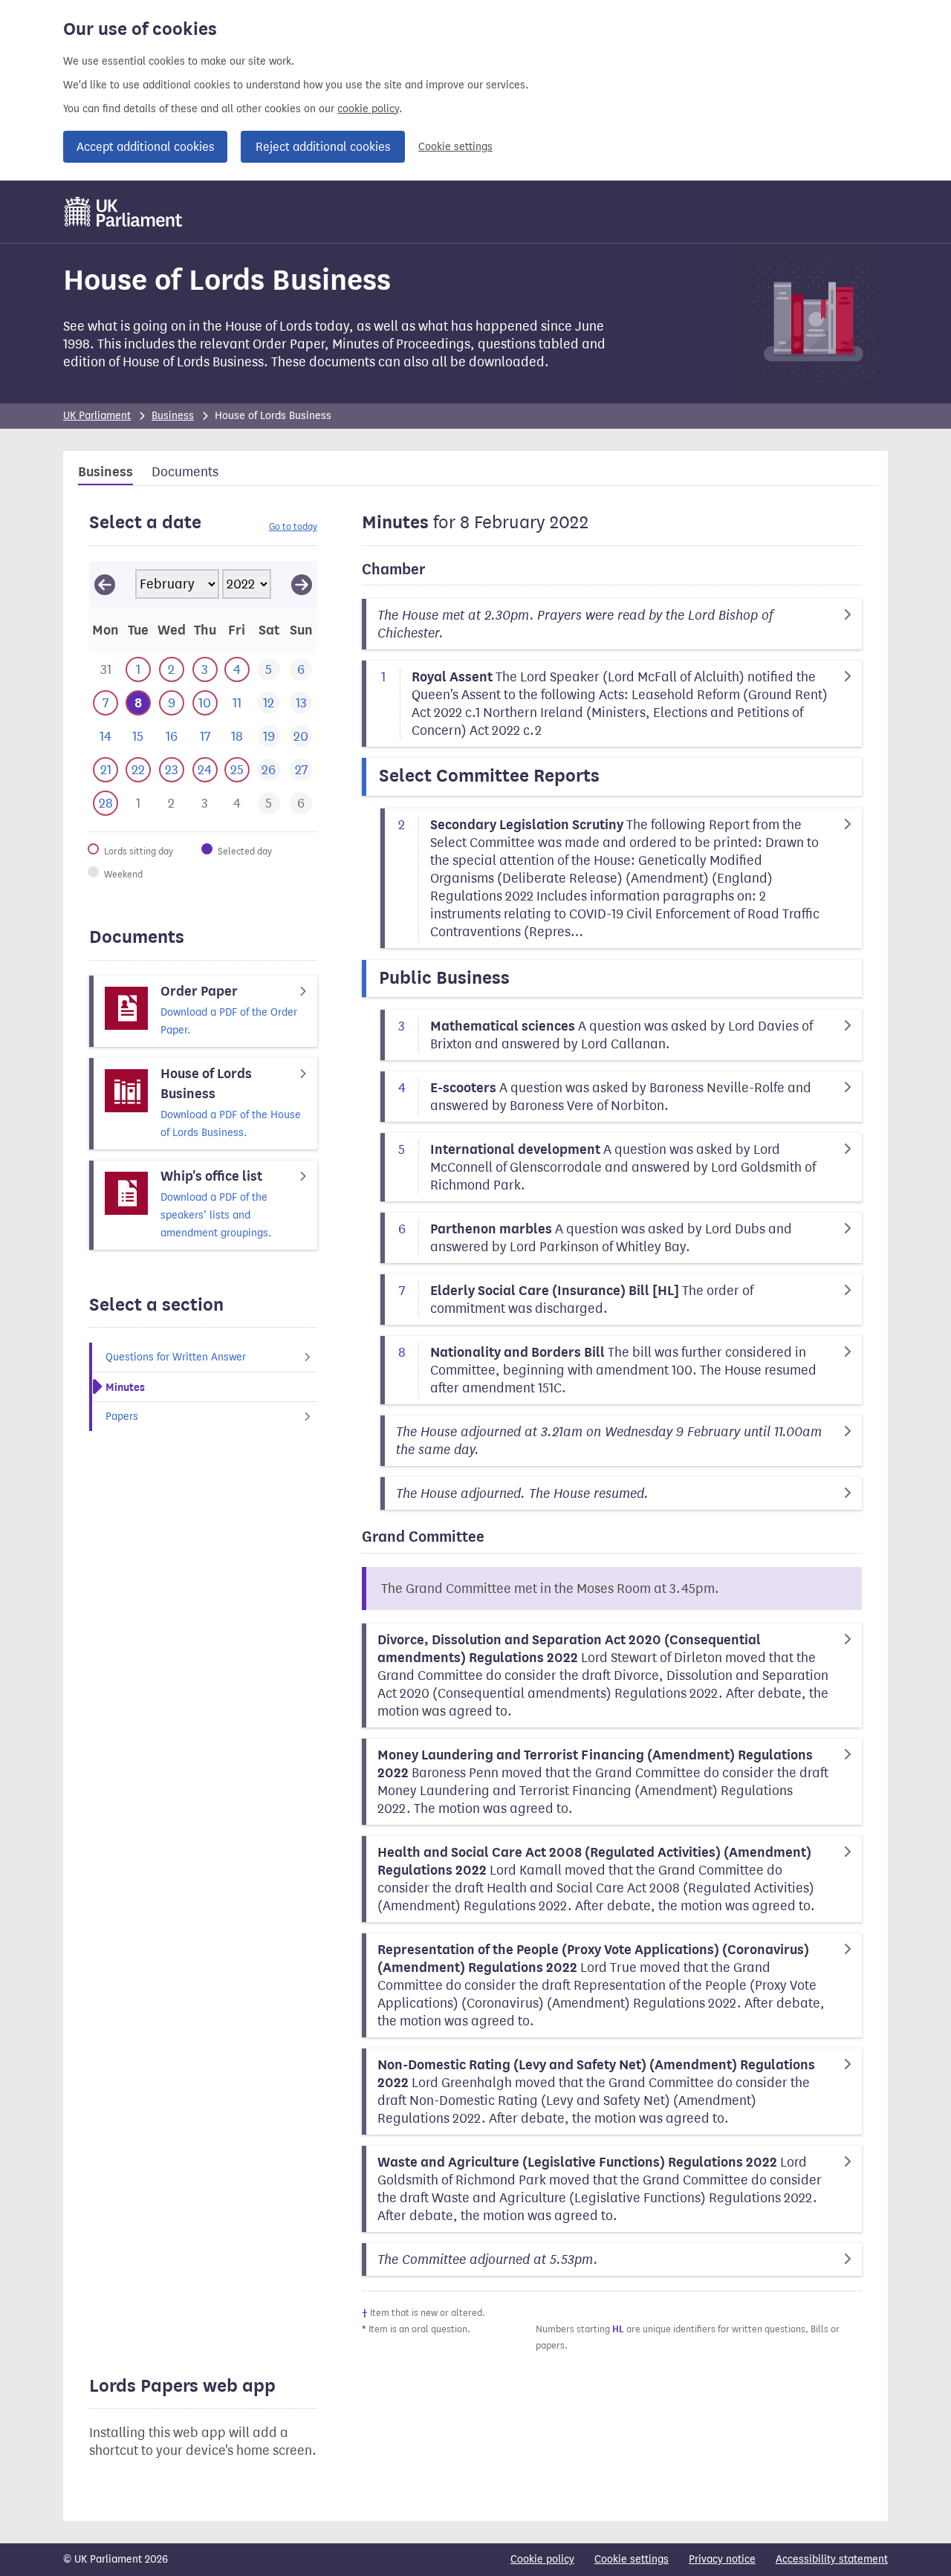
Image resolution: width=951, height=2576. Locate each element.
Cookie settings (455, 147)
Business (173, 416)
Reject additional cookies (323, 147)
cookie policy (368, 109)
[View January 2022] (105, 584)
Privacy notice (722, 2559)
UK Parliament (97, 416)
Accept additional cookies (145, 147)
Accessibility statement (832, 2559)
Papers (122, 1417)
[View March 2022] (302, 584)
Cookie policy (542, 2559)
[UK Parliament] (124, 212)
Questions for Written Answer (176, 1357)
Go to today (293, 526)
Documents (185, 472)
